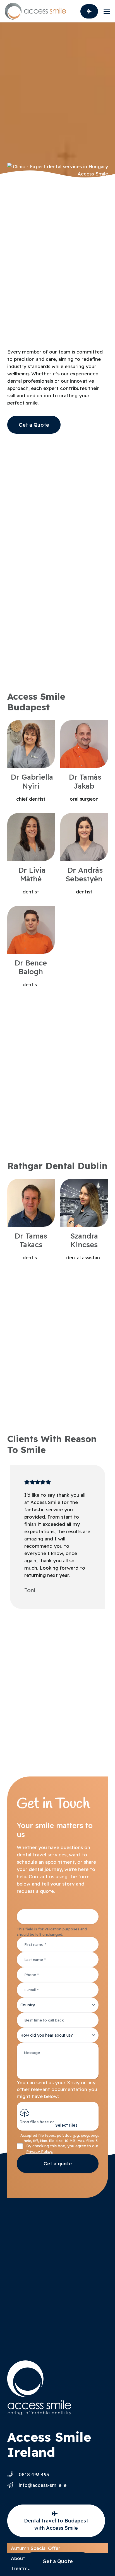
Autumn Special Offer (36, 2548)
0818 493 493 (34, 2474)
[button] (107, 11)
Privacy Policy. (39, 2152)
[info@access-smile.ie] (13, 2485)
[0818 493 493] (13, 2475)
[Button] (89, 11)
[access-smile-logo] (35, 11)
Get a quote (58, 2163)
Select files (66, 2125)
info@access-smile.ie (43, 2485)
